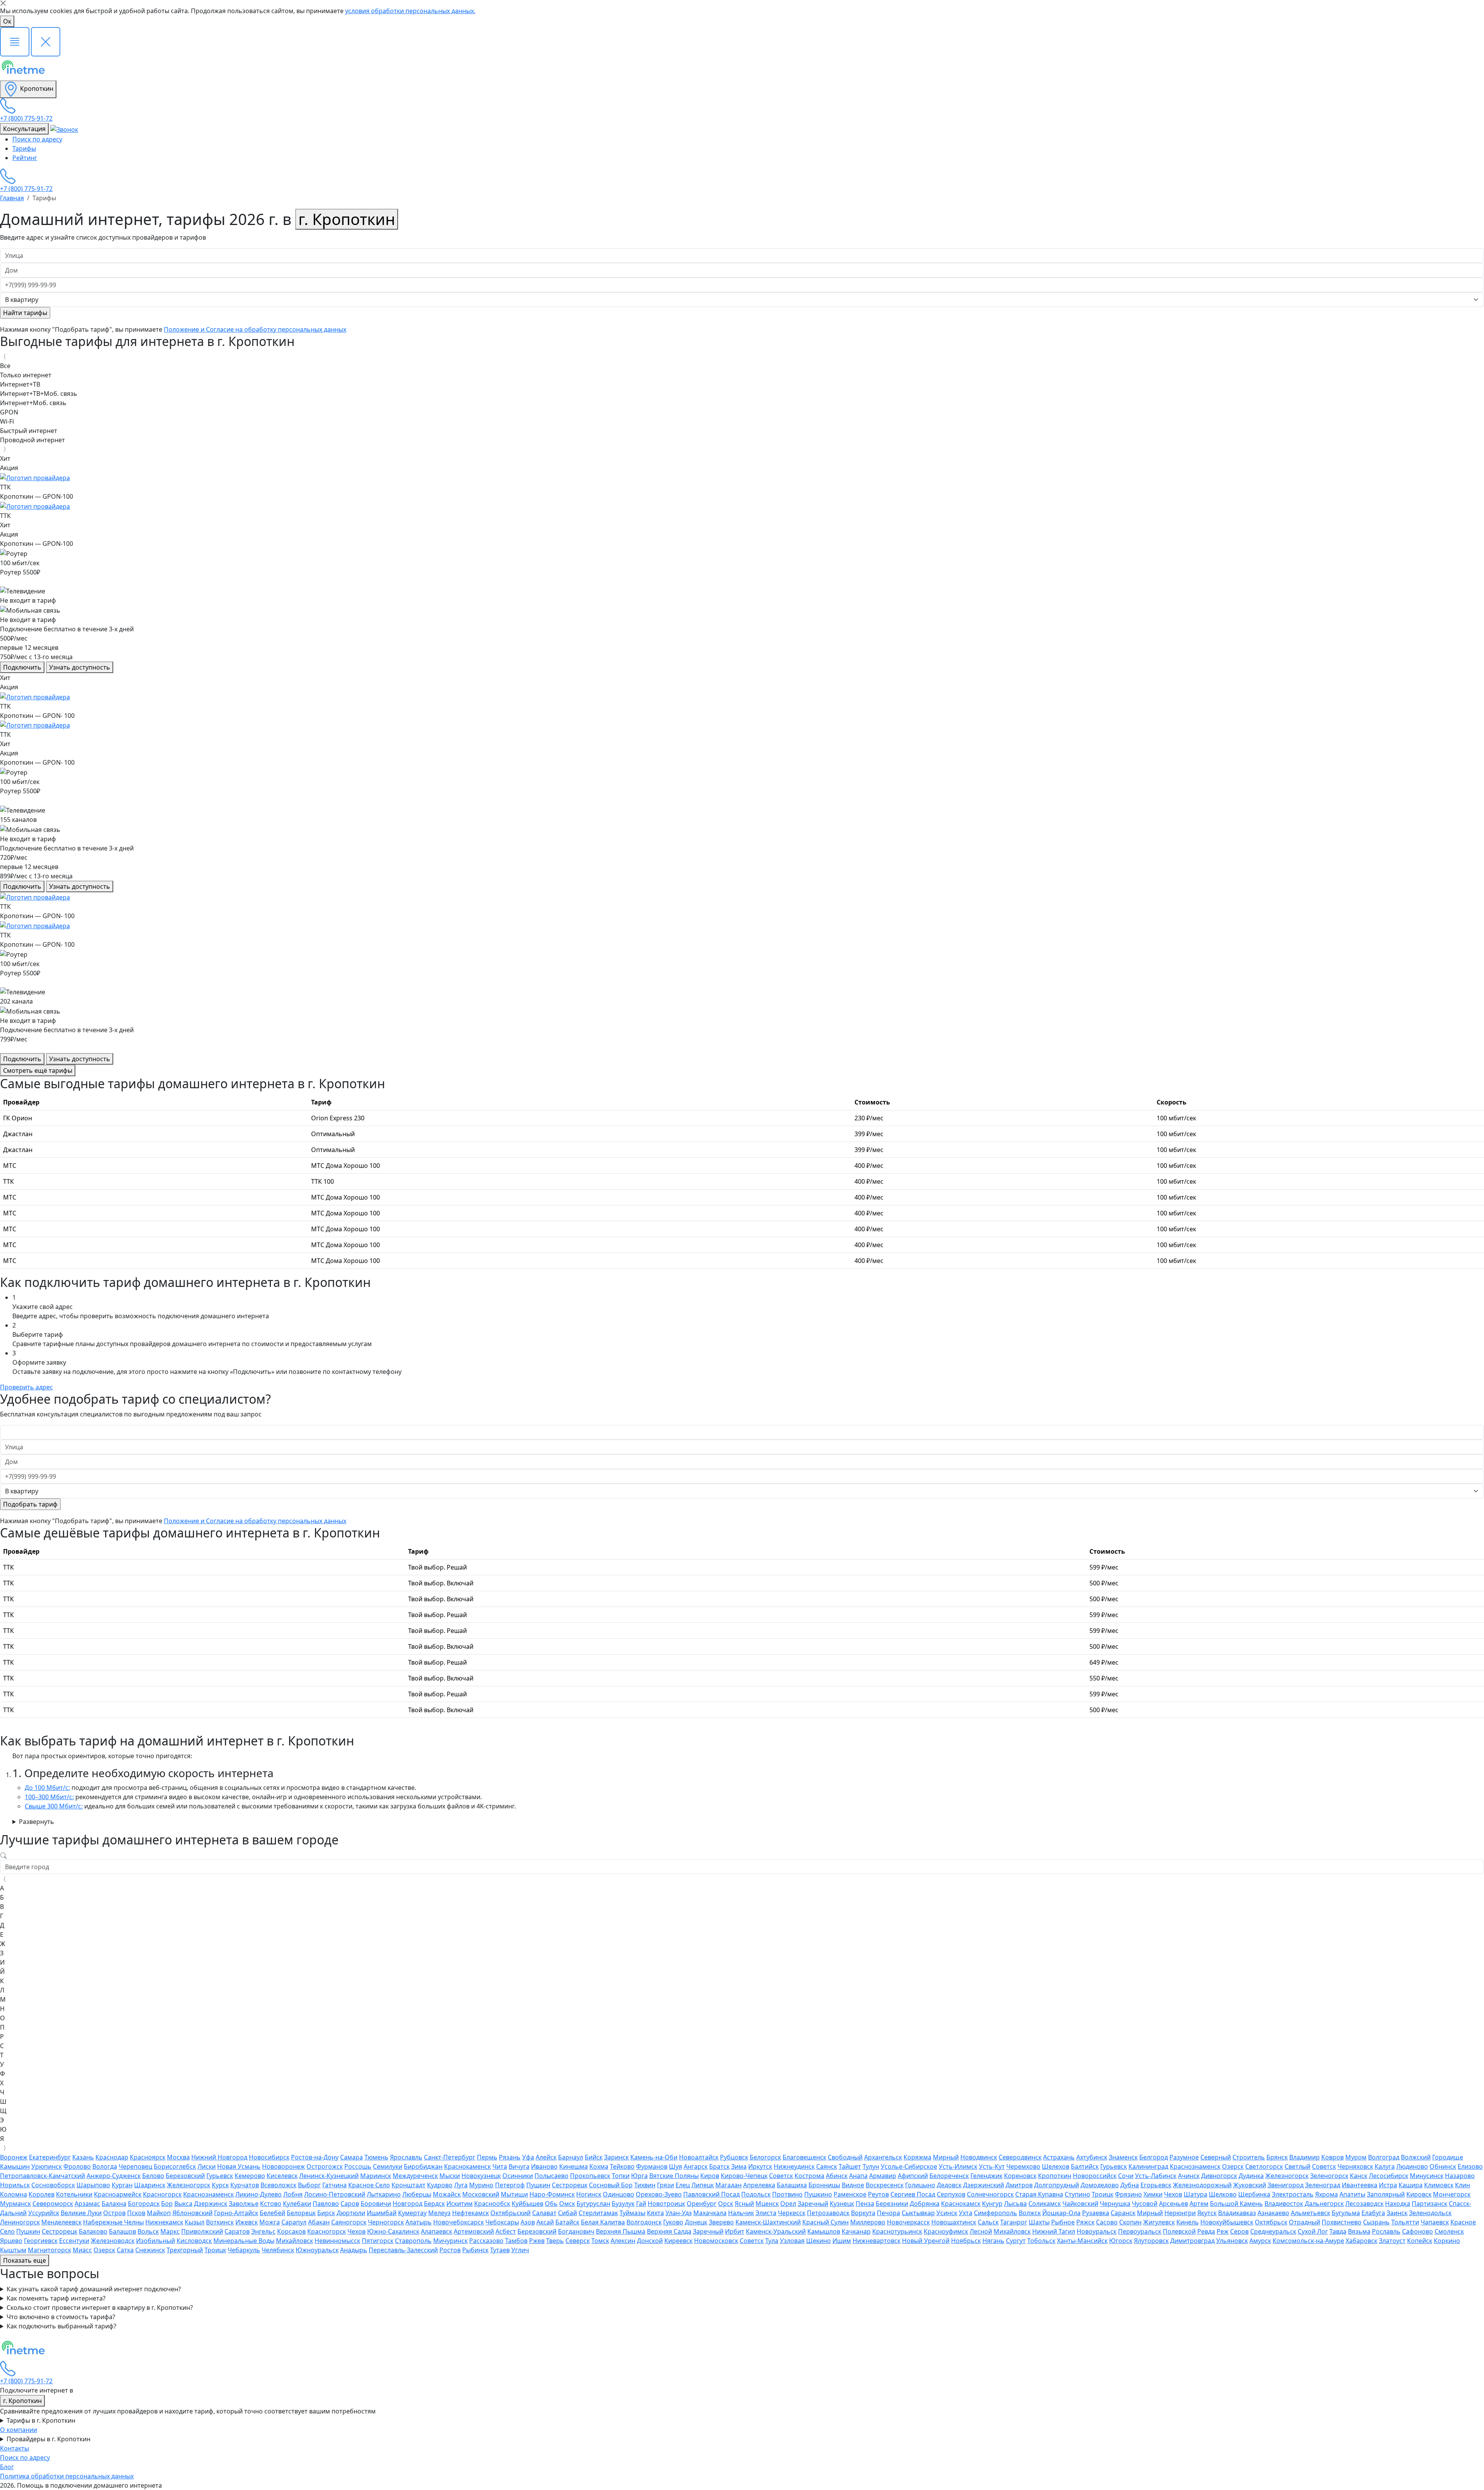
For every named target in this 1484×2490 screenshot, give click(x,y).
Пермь (487, 2157)
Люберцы (417, 2194)
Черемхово (1023, 2166)
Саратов (237, 2231)
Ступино (1077, 2194)
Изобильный (156, 2241)
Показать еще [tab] (25, 2260)
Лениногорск (20, 2222)
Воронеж (14, 2157)
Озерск (1233, 2166)
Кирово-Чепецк (744, 2176)
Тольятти (1405, 2222)
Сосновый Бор (611, 2185)
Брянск (1277, 2157)
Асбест (506, 2231)
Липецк (703, 2185)
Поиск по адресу (37, 139)
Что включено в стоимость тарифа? (61, 2317)
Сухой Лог (1313, 2231)
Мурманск (15, 2204)
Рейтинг (25, 158)
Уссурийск (44, 2213)
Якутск (1207, 2213)
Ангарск (696, 2166)
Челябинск (278, 2250)
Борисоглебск (175, 2166)
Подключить (22, 667)
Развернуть (37, 1822)
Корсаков (291, 2231)
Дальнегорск (1324, 2204)
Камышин (15, 2166)
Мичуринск (450, 2241)
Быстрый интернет (29, 431)
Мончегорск (1452, 2194)
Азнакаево (1273, 2213)
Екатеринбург (50, 2157)
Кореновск (1020, 2176)
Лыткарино (384, 2194)
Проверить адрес (26, 1387)
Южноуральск (317, 2250)
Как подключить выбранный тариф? (61, 2326)
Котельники (74, 2194)
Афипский (913, 2176)
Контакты (14, 2448)
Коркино (1447, 2241)
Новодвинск (979, 2157)
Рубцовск (734, 2157)
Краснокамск (961, 2204)
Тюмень (376, 2157)
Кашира (1411, 2185)
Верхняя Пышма (621, 2231)
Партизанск (1430, 2204)
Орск (726, 2204)
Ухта (966, 2213)
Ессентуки (74, 2241)
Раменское (850, 2194)
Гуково (673, 2222)
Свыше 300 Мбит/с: (54, 1806)
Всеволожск (278, 2185)
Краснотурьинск (897, 2231)
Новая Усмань (239, 2166)
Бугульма (1346, 2213)
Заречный (813, 2204)
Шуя (676, 2166)
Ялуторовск (1151, 2241)
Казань (83, 2157)
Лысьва (1015, 2204)
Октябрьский (511, 2213)
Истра (1388, 2185)
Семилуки (388, 2166)
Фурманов (652, 2166)
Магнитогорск (49, 2250)
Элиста (766, 2213)
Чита (500, 2166)
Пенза (865, 2204)
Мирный (946, 2157)
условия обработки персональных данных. (410, 11)
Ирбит (735, 2231)
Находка (1398, 2204)
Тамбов (516, 2241)
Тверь (555, 2241)
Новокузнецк (481, 2176)
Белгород (1154, 2157)
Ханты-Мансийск (1082, 2241)
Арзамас (87, 2204)
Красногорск (162, 2194)
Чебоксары (502, 2222)
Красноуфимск (946, 2231)
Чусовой (1145, 2204)
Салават (544, 2213)
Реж (1223, 2231)
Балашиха (792, 2185)
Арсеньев (1173, 2204)
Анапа (858, 2176)
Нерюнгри (1180, 2213)
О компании (19, 2430)
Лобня (293, 2194)
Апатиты (1352, 2194)
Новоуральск (1097, 2231)
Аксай (545, 2222)
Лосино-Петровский (335, 2194)
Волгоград (1384, 2157)
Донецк (696, 2222)
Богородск (144, 2204)
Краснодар (112, 2157)
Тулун (871, 2166)
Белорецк (301, 2213)
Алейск (546, 2157)
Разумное (1184, 2157)
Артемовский (474, 2231)
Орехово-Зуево (659, 2194)
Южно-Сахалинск (393, 2231)
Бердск (434, 2204)
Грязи (665, 2185)
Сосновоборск (53, 2185)
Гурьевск (1114, 2166)
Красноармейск (118, 2194)
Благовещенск (804, 2157)
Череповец (135, 2166)
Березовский (185, 2176)
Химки (1153, 2194)
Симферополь (996, 2213)
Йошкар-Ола (1061, 2213)
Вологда (105, 2166)
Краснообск (492, 2204)
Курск (220, 2185)
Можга (270, 2222)
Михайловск (1012, 2231)
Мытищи (514, 2194)
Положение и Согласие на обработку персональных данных (255, 329)
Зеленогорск (1329, 2176)
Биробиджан (423, 2166)
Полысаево (551, 2176)
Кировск (1419, 2194)
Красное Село (369, 2185)
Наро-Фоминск (552, 2194)
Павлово (326, 2204)
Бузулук (623, 2204)
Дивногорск (1219, 2176)
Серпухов (951, 2194)
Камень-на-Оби (654, 2157)
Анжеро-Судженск (114, 2176)
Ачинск (1189, 2176)
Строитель (1249, 2157)
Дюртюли (351, 2213)
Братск (719, 2166)
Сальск (988, 2222)
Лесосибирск (1389, 2176)
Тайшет (850, 2166)
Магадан (728, 2185)
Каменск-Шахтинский (768, 2222)
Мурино (481, 2185)
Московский (481, 2194)
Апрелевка (759, 2185)
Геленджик (986, 2176)
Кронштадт (408, 2185)
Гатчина (334, 2185)
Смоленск (1449, 2231)
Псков (136, 2213)
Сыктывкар (918, 2213)
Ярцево (11, 2241)
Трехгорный (185, 2250)
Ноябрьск (966, 2241)
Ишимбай (382, 2213)
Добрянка (925, 2204)
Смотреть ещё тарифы (38, 1070)
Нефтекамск (471, 2213)
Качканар (856, 2231)
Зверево (721, 2222)
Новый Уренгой (926, 2241)
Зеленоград (1323, 2185)
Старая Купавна (1039, 2194)
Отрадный (1304, 2222)
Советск (1324, 2166)
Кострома (809, 2176)
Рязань (510, 2157)
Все (5, 366)
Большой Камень (1236, 2204)
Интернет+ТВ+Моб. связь (39, 394)
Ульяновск (1232, 2241)
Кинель (1188, 2222)
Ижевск (247, 2222)
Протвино (787, 2194)
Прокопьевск (590, 2176)
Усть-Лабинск (1156, 2176)
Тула (772, 2241)
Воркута (863, 2213)
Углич (520, 2250)
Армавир (883, 2176)
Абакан (319, 2222)
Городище (1448, 2157)
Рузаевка (1096, 2213)
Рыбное (1063, 2222)
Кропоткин (36, 89)
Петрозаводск (828, 2213)
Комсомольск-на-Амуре (1308, 2241)
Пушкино (818, 2194)
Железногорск (1287, 2176)
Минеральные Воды (244, 2241)
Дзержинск (211, 2204)
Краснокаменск (467, 2166)
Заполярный (1386, 2194)
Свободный (845, 2157)
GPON (9, 412)
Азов (528, 2222)
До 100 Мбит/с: (47, 1788)
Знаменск (1123, 2157)
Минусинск (1427, 2176)
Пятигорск (378, 2241)
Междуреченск (415, 2176)
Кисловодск (194, 2241)
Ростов (450, 2250)
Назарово (1460, 2176)
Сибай (568, 2213)
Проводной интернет (32, 440)
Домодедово (1100, 2185)
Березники (892, 2204)
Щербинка (1254, 2194)
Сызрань (1376, 2222)
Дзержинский (984, 2185)
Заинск (1397, 2213)
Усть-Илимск (958, 2166)
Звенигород (1286, 2185)
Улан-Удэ (679, 2213)
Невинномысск (337, 2241)
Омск (567, 2204)
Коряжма (917, 2157)
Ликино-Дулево (259, 2194)
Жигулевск (1159, 2222)
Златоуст (1392, 2241)
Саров (350, 2204)
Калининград (1148, 2166)
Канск (1359, 2176)
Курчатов (245, 2185)
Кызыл (195, 2222)
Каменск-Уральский (776, 2231)
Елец (683, 2185)
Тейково (622, 2166)
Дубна (1130, 2185)
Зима (739, 2166)
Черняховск (1355, 2166)
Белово (153, 2176)
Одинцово (619, 2194)
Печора (888, 2213)
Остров (114, 2213)
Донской (650, 2241)
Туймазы (632, 2213)
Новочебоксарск (459, 2222)
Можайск (447, 2194)
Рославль (1386, 2231)
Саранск (1123, 2213)
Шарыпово (93, 2185)
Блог (7, 2467)
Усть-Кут (992, 2166)
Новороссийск (1095, 2176)
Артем (1199, 2204)
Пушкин (538, 2185)
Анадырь (354, 2250)
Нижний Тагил (1054, 2231)
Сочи (1126, 2176)
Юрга (639, 2176)
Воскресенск (885, 2185)
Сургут (1016, 2241)
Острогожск (325, 2166)
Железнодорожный (1202, 2185)
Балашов (123, 2231)
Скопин (1130, 2222)
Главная (12, 198)
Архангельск (883, 2157)
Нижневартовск (876, 2241)
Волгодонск (644, 2222)
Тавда (1338, 2231)
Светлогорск (1264, 2166)
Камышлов (824, 2231)
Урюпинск (47, 2166)
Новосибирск (269, 2157)
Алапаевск (437, 2231)
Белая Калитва (603, 2222)
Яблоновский (192, 2213)
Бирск (326, 2213)
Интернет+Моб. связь (33, 403)
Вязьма (1359, 2231)
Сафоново (1418, 2231)
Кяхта (655, 2213)
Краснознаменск (1195, 2166)
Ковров (1333, 2157)
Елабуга (1373, 2213)
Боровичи (376, 2204)
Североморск (53, 2204)
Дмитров (1019, 2185)
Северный (1216, 2157)
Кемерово (250, 2176)
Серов (1239, 2231)
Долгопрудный (1057, 2185)
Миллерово (868, 2222)
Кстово (271, 2204)
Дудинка (1251, 2176)
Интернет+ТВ (20, 384)
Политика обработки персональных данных (67, 2476)
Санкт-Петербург (450, 2157)
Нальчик (741, 2213)
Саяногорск (349, 2222)
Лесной (981, 2231)
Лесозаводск (1364, 2204)
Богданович (576, 2231)
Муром (1356, 2157)
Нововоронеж (283, 2166)
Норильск (15, 2185)
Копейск (1420, 2241)
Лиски (207, 2166)
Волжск (1030, 2213)
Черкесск (792, 2213)
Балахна (114, 2204)
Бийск (594, 2157)
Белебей (272, 2213)
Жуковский (1250, 2185)
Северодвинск (1020, 2157)
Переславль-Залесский (403, 2250)
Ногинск (589, 2194)
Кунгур (992, 2204)
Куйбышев (528, 2204)
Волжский (1416, 2157)
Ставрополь (413, 2241)
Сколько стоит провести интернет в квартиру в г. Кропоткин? (100, 2308)
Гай (641, 2204)
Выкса (183, 2204)
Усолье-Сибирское (909, 2166)
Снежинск (150, 2250)
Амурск (1260, 2241)
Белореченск (949, 2176)
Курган (122, 2185)
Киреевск (678, 2241)
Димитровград (1192, 2241)
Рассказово (486, 2241)
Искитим (459, 2204)
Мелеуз (439, 2213)
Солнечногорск (990, 2194)
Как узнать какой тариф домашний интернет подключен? (94, 2289)
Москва (178, 2157)
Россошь (358, 2166)
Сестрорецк (570, 2185)
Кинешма (574, 2166)
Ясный (744, 2204)
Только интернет (26, 375)
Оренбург (702, 2204)
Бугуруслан (593, 2204)
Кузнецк (842, 2204)
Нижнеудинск (794, 2166)
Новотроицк (666, 2204)
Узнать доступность (80, 667)
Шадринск (150, 2185)
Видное (853, 2185)
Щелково (1223, 2194)
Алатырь (419, 2222)
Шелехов (1056, 2166)
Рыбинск (475, 2250)
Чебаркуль (244, 2250)
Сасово (1107, 2222)
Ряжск (1085, 2222)
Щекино (819, 2241)
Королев (42, 2194)
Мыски (450, 2176)
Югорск (1121, 2241)
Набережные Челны (113, 2222)
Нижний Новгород (219, 2157)
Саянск (827, 2166)
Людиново (1412, 2166)
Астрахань (1059, 2157)
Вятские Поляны (674, 2176)
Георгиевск (41, 2241)
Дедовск (949, 2185)
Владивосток (1284, 2204)
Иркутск (760, 2166)
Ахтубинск (1092, 2157)
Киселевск (282, 2176)
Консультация (24, 129)
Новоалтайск (699, 2157)
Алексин (623, 2241)
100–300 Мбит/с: (49, 1797)
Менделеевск (61, 2222)
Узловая (792, 2241)
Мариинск (376, 2176)
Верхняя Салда (669, 2231)
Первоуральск (1140, 2231)
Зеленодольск (1430, 2213)
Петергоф (510, 2185)
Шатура (1196, 2194)
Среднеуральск (1273, 2231)
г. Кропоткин (347, 219)
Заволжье (244, 2204)
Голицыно (920, 2185)
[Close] (3, 3)
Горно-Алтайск (236, 2213)
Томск (600, 2241)
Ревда (1206, 2231)
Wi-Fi (7, 421)
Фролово (77, 2166)
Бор (167, 2204)
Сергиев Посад (913, 2194)
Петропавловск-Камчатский (43, 2176)
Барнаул (571, 2157)
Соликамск (1045, 2204)
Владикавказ (1237, 2213)
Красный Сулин (825, 2222)
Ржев (537, 2241)
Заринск (616, 2157)
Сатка (125, 2250)
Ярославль (406, 2157)
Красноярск (148, 2157)
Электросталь (1293, 2194)
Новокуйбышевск (1227, 2222)
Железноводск (113, 2241)
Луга (461, 2185)
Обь (551, 2204)
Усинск (947, 2213)
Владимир (1304, 2157)
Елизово (1470, 2166)
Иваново (544, 2166)
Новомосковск (716, 2241)
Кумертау (412, 2213)
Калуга (1385, 2166)
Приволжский (202, 2231)
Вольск (148, 2231)
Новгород (408, 2204)
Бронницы (824, 2185)
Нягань (993, 2241)
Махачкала (710, 2213)
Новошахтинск (954, 2222)
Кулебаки (297, 2204)
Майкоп (159, 2213)
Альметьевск (1310, 2213)
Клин (1463, 2185)
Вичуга (519, 2166)
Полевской (1179, 2231)
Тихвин (645, 2185)
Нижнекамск (164, 2222)
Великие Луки (81, 2213)
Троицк (1103, 2194)
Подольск (756, 2194)
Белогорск (765, 2157)
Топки (621, 2176)
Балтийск (1085, 2166)
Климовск (1439, 2185)
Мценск (767, 2204)
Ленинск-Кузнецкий (329, 2176)
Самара (351, 2157)
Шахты (1039, 2222)
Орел (788, 2204)
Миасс (82, 2250)
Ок (7, 21)
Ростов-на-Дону (315, 2157)
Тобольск (1041, 2241)
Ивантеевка (1360, 2185)
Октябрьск (1271, 2222)
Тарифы (24, 148)
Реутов (878, 2194)
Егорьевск (1156, 2185)
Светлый (1298, 2166)
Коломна (14, 2194)
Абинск (837, 2176)
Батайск (567, 2222)
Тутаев (500, 2250)
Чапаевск (1435, 2222)
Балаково (93, 2231)
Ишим (842, 2241)
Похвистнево (1342, 2222)
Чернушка (1115, 2204)
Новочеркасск (908, 2222)
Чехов (1173, 2194)
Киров (710, 2176)
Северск (578, 2241)
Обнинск (1443, 2166)
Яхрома (1327, 2194)
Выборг (309, 2185)
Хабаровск (1361, 2241)
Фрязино (1128, 2194)
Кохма (599, 2166)
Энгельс (263, 2231)
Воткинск (220, 2222)
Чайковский (1080, 2204)
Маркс (170, 2231)
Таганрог (1014, 2222)
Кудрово (440, 2185)
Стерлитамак (598, 2213)
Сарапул (294, 2222)
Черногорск (386, 2222)
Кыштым (13, 2250)
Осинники (518, 2176)
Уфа (528, 2157)
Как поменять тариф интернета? (56, 2298)
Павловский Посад (711, 2194)
